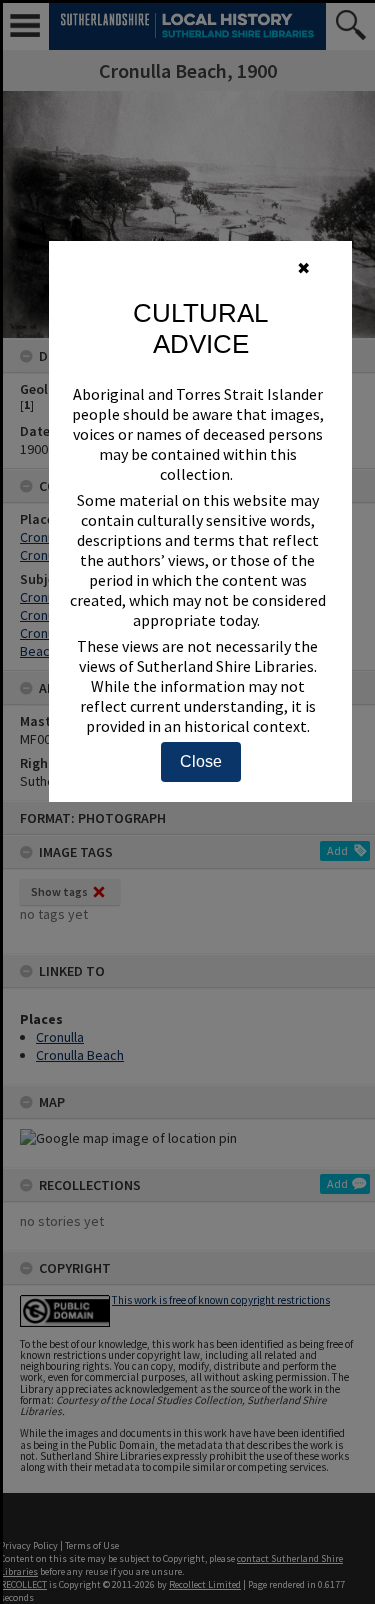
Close (201, 761)
